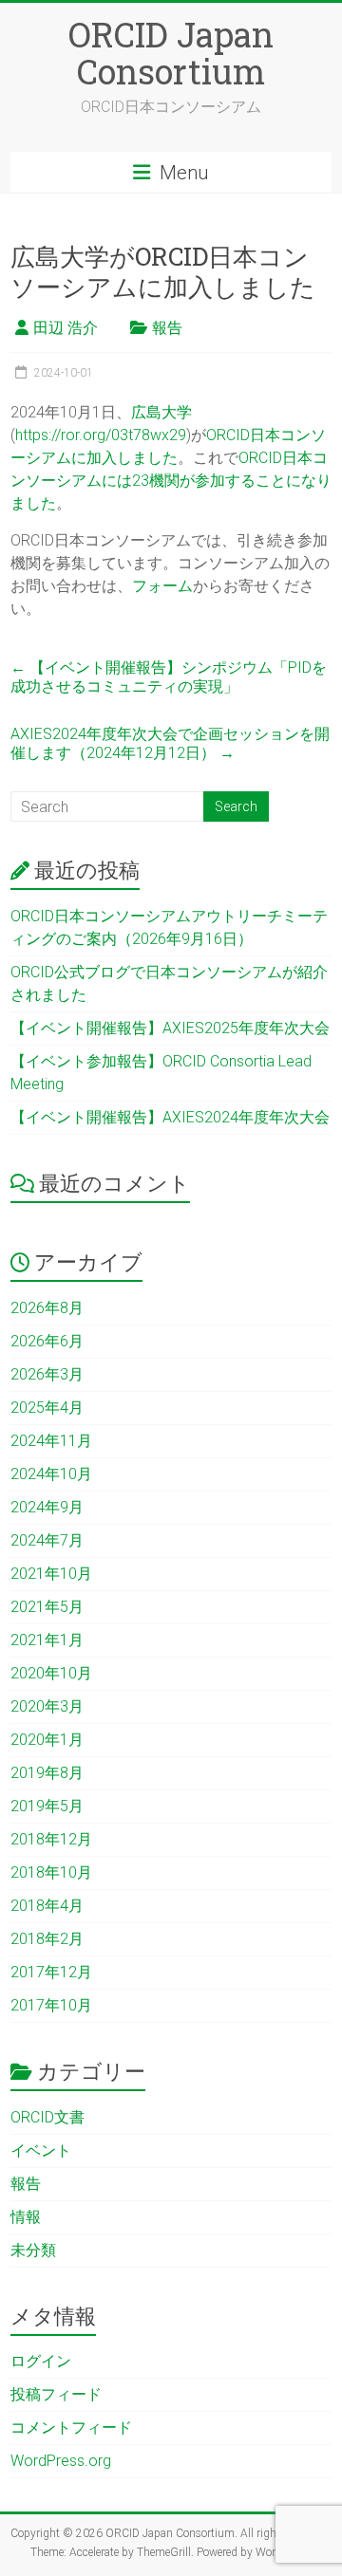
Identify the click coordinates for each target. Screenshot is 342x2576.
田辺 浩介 (66, 328)
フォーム (162, 586)
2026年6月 (47, 1341)
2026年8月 (47, 1308)
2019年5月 (47, 1806)
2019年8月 (47, 1773)
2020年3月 (47, 1706)
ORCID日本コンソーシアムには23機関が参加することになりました (171, 481)
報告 (167, 328)
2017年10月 (51, 2005)
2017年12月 (51, 1972)
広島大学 (161, 412)
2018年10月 (51, 1872)
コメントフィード (71, 2428)
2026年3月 (47, 1374)
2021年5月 (47, 1607)
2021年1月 (47, 1640)
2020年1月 (47, 1740)
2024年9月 (47, 1507)
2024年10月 (51, 1474)
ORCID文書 (47, 2117)
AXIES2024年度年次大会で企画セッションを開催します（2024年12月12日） (170, 743)
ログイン (41, 2361)
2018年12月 (51, 1839)
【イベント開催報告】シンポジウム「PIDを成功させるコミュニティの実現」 (169, 677)
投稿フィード (56, 2394)
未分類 (33, 2250)
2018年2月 (47, 1939)
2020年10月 (51, 1673)
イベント (41, 2150)
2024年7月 (47, 1540)
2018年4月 (47, 1906)
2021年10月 (51, 1574)
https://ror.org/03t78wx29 (101, 435)
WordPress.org (61, 2461)
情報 (26, 2217)
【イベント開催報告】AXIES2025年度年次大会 (170, 1028)
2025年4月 (47, 1408)
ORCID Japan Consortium (171, 53)
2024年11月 (51, 1441)
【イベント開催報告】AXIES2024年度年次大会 (170, 1117)
